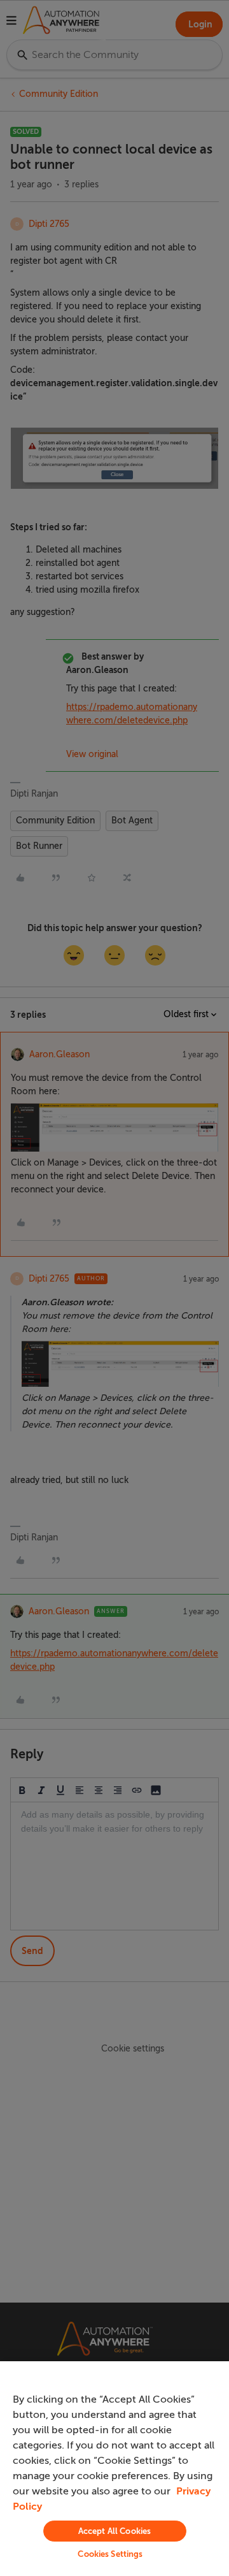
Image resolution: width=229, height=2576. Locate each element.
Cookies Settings (110, 2554)
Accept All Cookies (114, 2531)
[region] (114, 2469)
